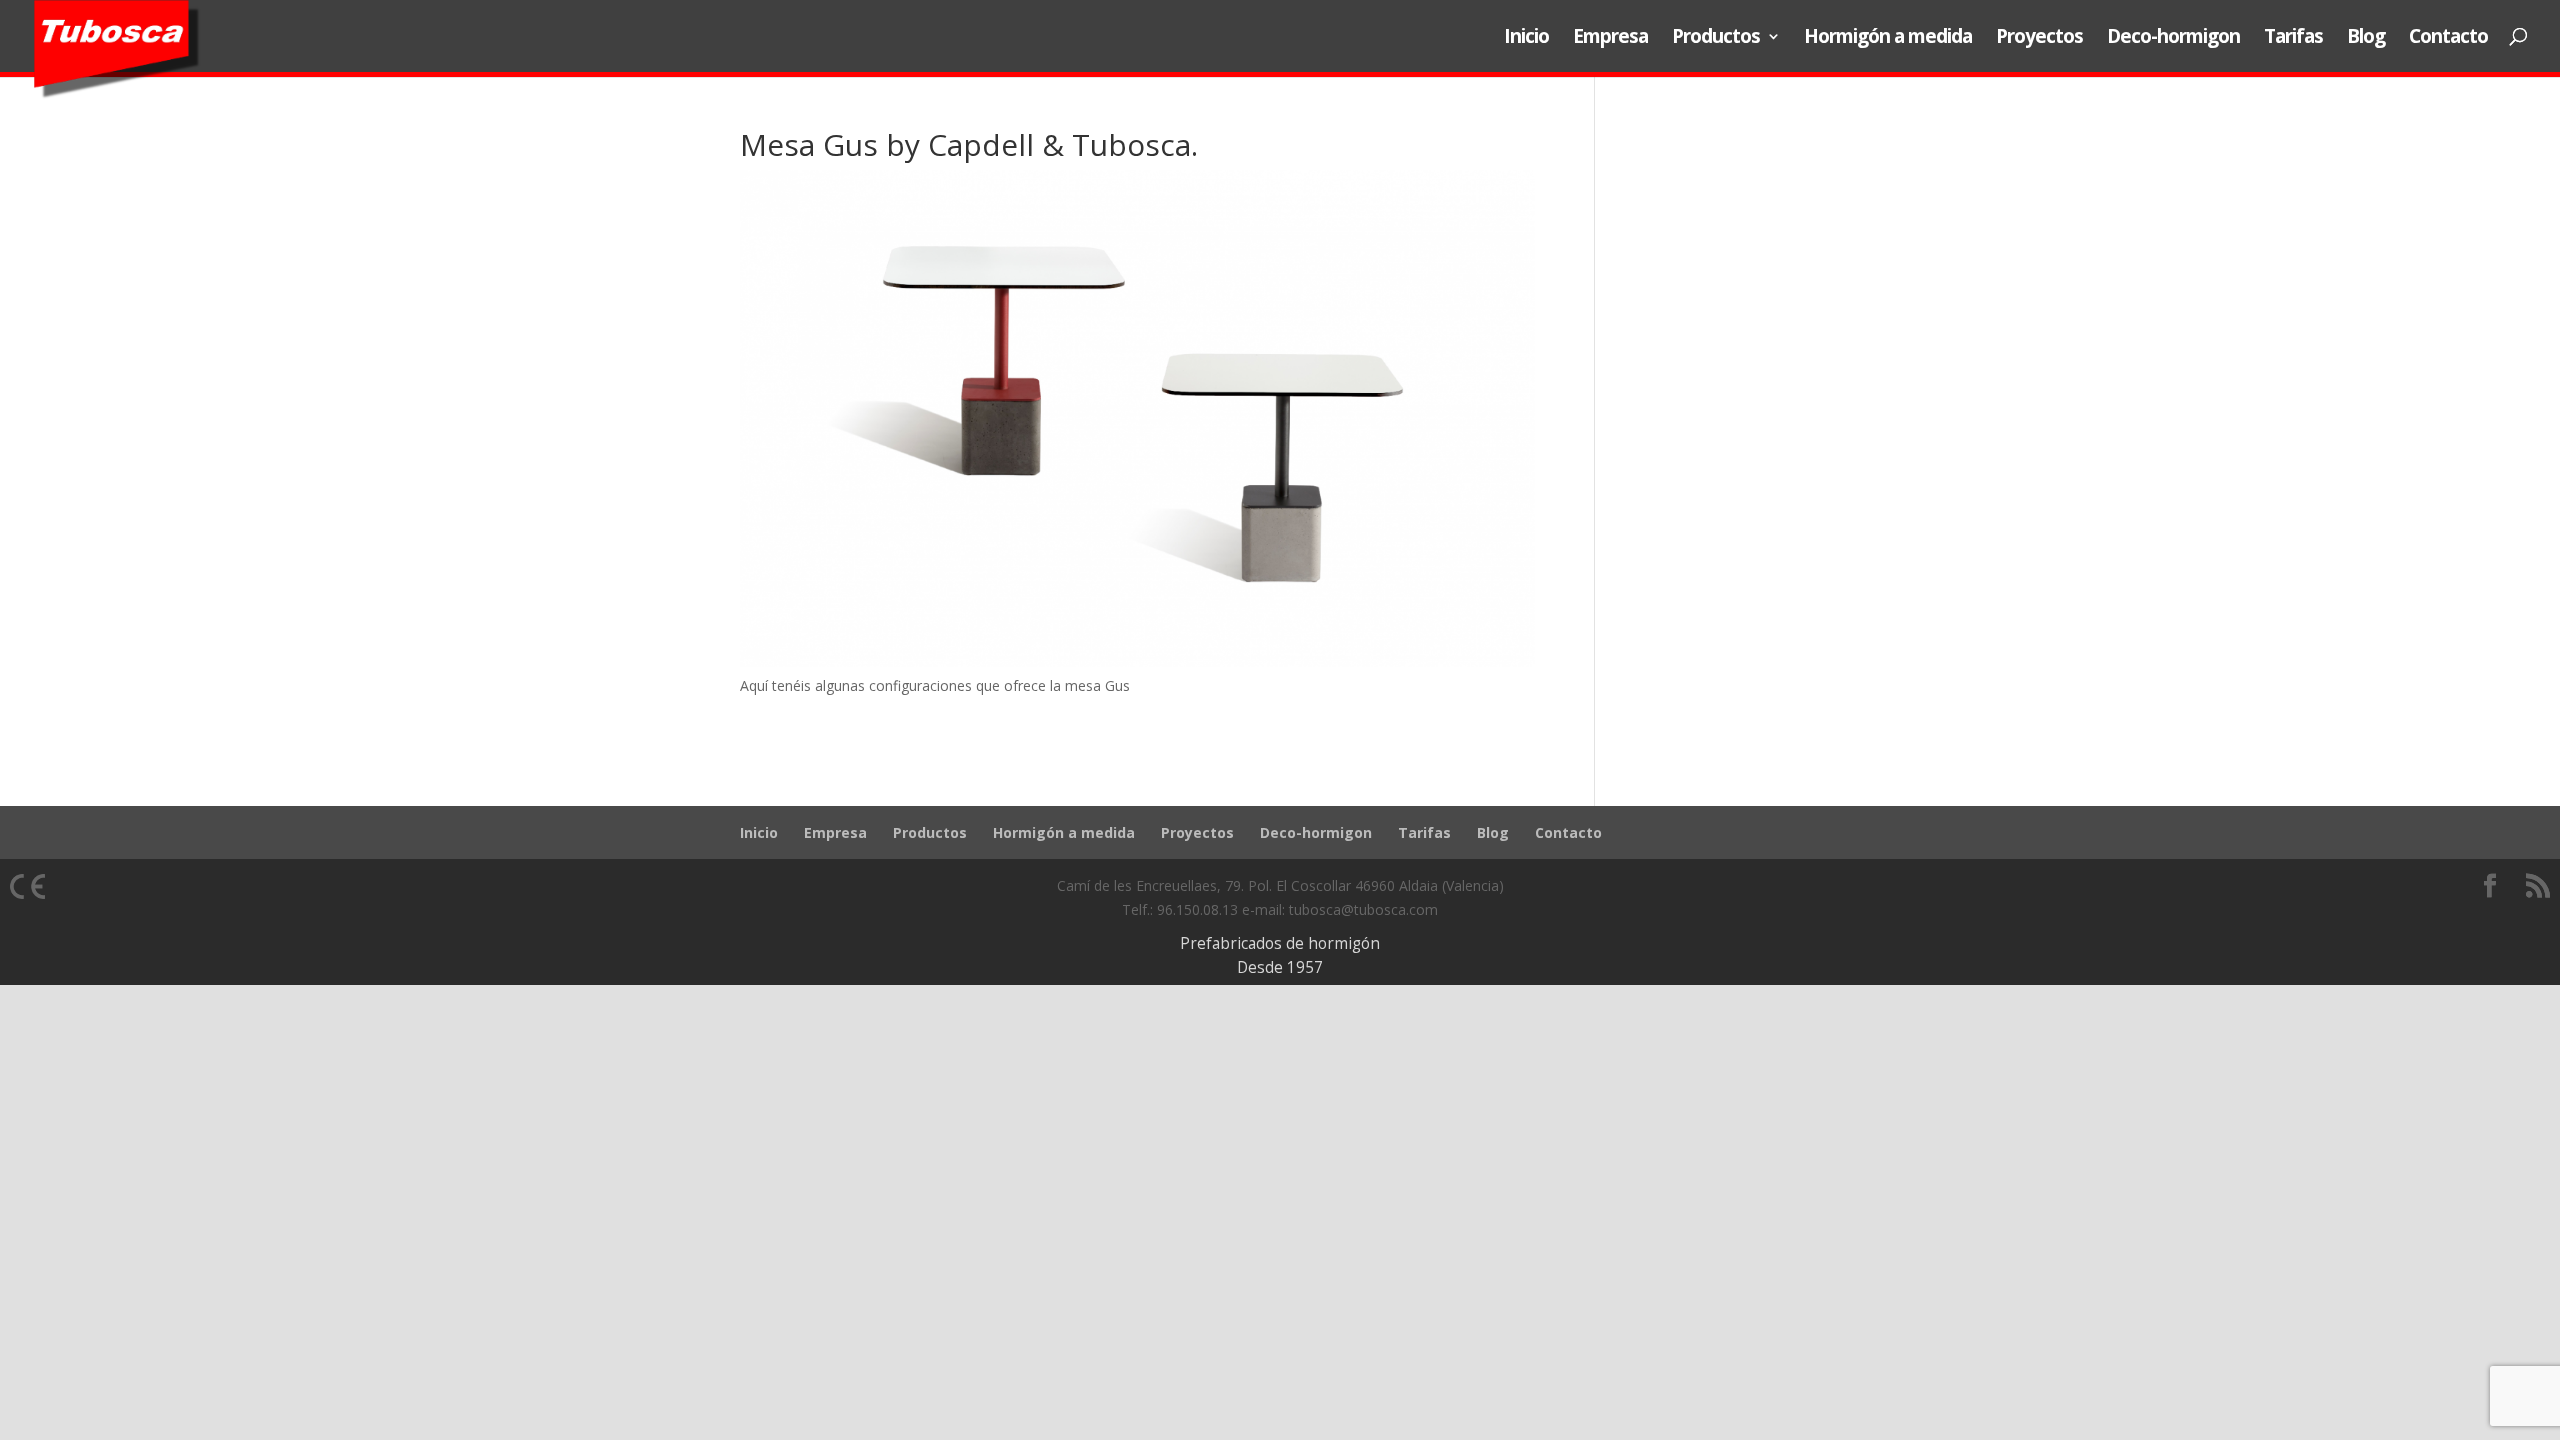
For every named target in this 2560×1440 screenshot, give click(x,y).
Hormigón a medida (1888, 38)
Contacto (2448, 38)
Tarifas (2293, 38)
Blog (2366, 38)
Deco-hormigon (2173, 38)
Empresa (1610, 38)
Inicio (1526, 38)
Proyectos (2039, 38)
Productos (1716, 38)
